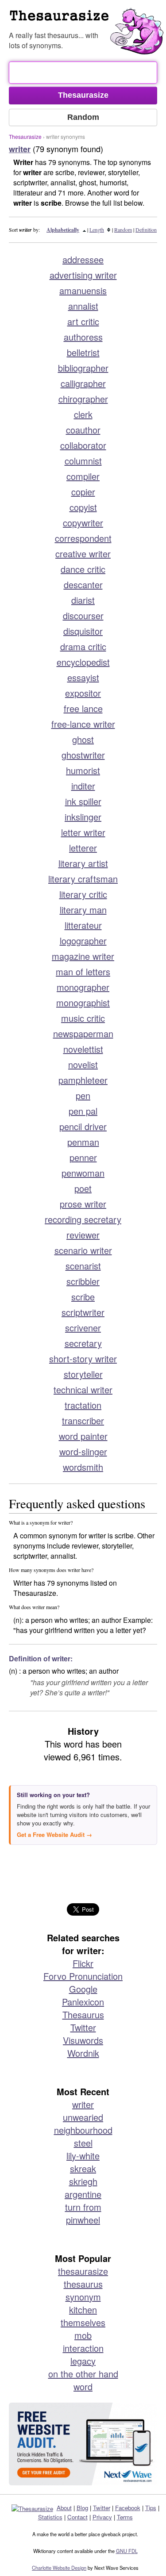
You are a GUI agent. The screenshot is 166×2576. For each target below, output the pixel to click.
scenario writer (83, 1250)
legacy (83, 2361)
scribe (83, 1297)
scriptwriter (83, 1312)
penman (83, 1142)
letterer (83, 848)
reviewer (83, 1235)
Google (83, 1989)
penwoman (83, 1173)
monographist (83, 1002)
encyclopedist (83, 662)
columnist (83, 461)
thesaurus (83, 2284)
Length (97, 230)
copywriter (83, 523)
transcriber (83, 1420)
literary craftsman (83, 879)
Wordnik (83, 2053)
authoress (83, 337)
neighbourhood (83, 2130)
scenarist (83, 1266)
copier (83, 492)
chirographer (83, 399)
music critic (83, 1018)
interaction (83, 2348)
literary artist (83, 863)
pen (83, 1095)
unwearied (83, 2117)
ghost (83, 739)
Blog (82, 2508)
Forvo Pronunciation (83, 1976)
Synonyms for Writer (87, 19)
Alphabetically (63, 230)
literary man (83, 910)
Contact (77, 2517)
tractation (83, 1405)
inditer (83, 786)
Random (123, 230)
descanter (83, 585)
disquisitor (83, 631)
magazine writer (83, 956)
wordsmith (83, 1467)
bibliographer (83, 368)
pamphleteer (83, 1080)
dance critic (83, 569)
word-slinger (83, 1451)
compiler (83, 476)
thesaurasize (83, 2271)
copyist (83, 507)
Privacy (102, 2517)
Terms (125, 2517)
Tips (151, 2508)
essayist (83, 677)
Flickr (83, 1963)
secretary (83, 1343)
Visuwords (83, 2040)
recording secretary (83, 1219)
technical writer (83, 1390)
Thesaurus (83, 2014)
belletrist (83, 352)
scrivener (83, 1328)
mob (83, 2335)
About (64, 2508)
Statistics (50, 2517)
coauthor (83, 430)
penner (83, 1157)
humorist (83, 770)
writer (83, 2104)
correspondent (83, 538)
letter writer (83, 832)
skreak (83, 2168)
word (83, 2386)
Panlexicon (83, 2002)
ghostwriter (83, 755)
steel (83, 2143)
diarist (83, 600)
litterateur (83, 925)
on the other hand (83, 2374)
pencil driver (83, 1126)
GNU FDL (127, 2551)
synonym (83, 2297)
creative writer (83, 554)
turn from (83, 2207)
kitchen (83, 2310)
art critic (83, 321)
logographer (83, 941)
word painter (83, 1436)
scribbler (83, 1281)
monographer (83, 987)
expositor (83, 693)
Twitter (83, 2027)
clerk (83, 414)
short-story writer (83, 1359)
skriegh (83, 2181)
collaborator (83, 445)
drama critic (83, 646)
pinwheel (83, 2220)
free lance (83, 708)
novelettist (83, 1049)
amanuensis (83, 290)
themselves (83, 2322)
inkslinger (83, 817)
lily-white (83, 2156)
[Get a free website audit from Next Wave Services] (83, 2444)
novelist (83, 1064)
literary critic (83, 894)
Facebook (128, 2508)
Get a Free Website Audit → (54, 1834)
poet (83, 1188)
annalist (83, 306)
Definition (146, 230)
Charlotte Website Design (59, 2568)
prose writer (83, 1204)
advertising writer (83, 275)
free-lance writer (83, 724)
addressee (83, 259)
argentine (83, 2194)
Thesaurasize (25, 136)
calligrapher (83, 383)
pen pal (83, 1111)
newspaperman (83, 1033)
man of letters (83, 972)
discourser (83, 615)
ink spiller (83, 801)
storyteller (83, 1374)
